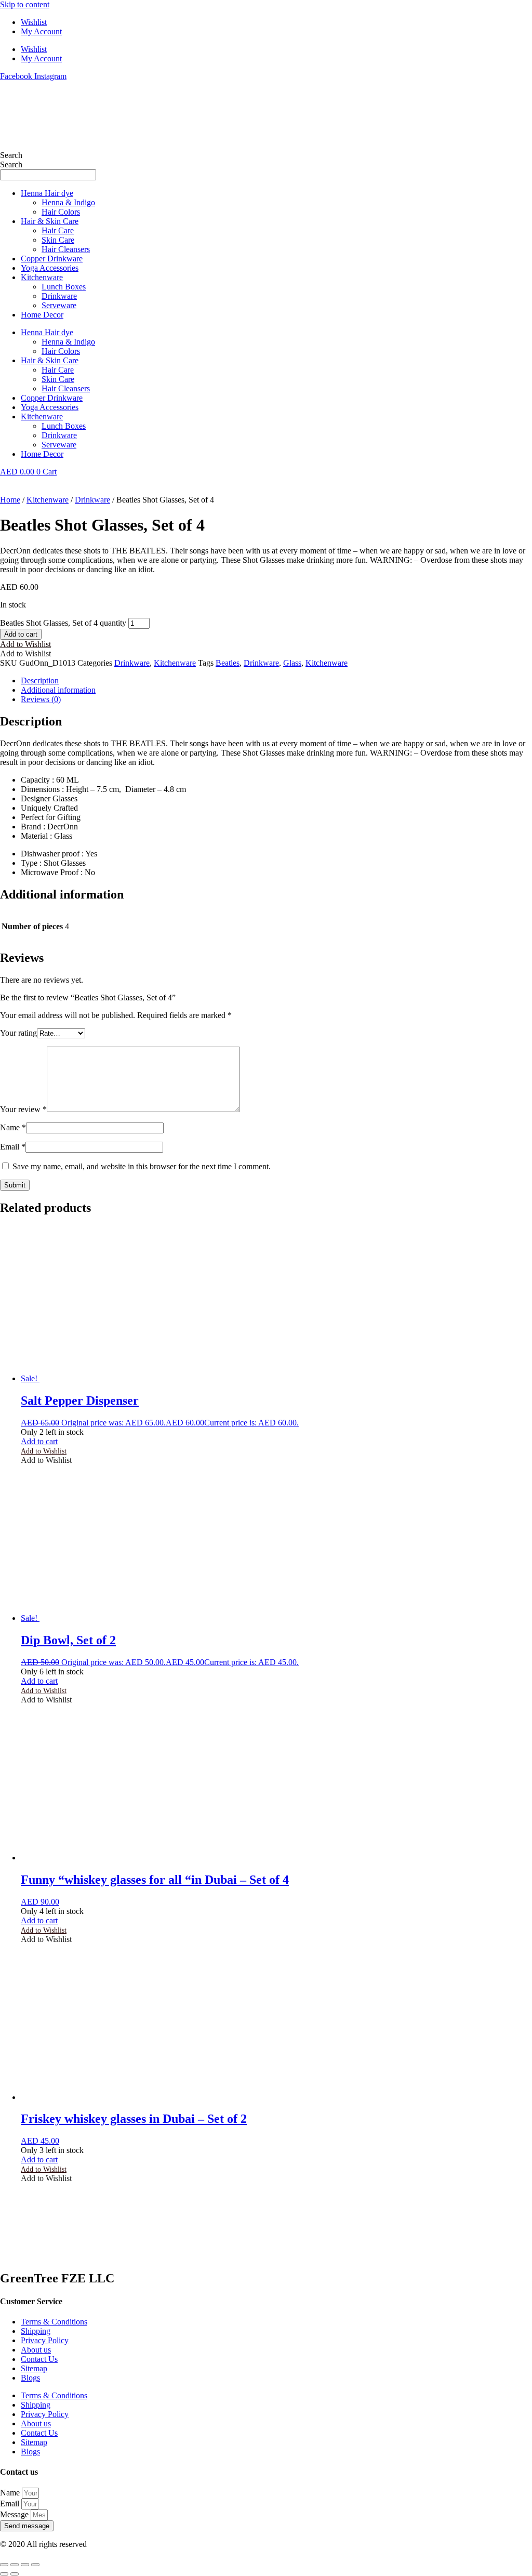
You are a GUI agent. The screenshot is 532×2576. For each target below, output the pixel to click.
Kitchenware (42, 277)
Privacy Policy (45, 2340)
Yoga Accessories (50, 268)
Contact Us (39, 2359)
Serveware (59, 305)
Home (10, 500)
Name (13, 1127)
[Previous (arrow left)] (4, 2574)
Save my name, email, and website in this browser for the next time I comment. (142, 1166)
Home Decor (42, 315)
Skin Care (58, 240)
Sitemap (34, 2368)
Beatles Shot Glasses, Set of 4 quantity (63, 623)
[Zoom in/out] (4, 2565)
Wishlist (34, 22)
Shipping (36, 2331)
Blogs (30, 2378)
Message (15, 2514)
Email (13, 1147)
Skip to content (25, 4)
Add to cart (21, 634)
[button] (25, 644)
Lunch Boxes (64, 287)
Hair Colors (61, 212)
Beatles (228, 663)
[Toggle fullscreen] (15, 2565)
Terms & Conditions (54, 2322)
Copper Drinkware (52, 259)
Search (11, 155)
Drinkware (59, 296)
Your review (23, 1109)
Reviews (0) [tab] (41, 699)
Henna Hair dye (47, 193)
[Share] (25, 2565)
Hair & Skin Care (50, 221)
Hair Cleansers (66, 249)
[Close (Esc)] (35, 2565)
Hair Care (58, 230)
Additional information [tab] (58, 690)
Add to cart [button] (39, 1441)
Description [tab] (40, 681)
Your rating (18, 1033)
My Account (41, 31)
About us (36, 2350)
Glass (292, 663)
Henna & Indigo (68, 202)
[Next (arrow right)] (15, 2574)
